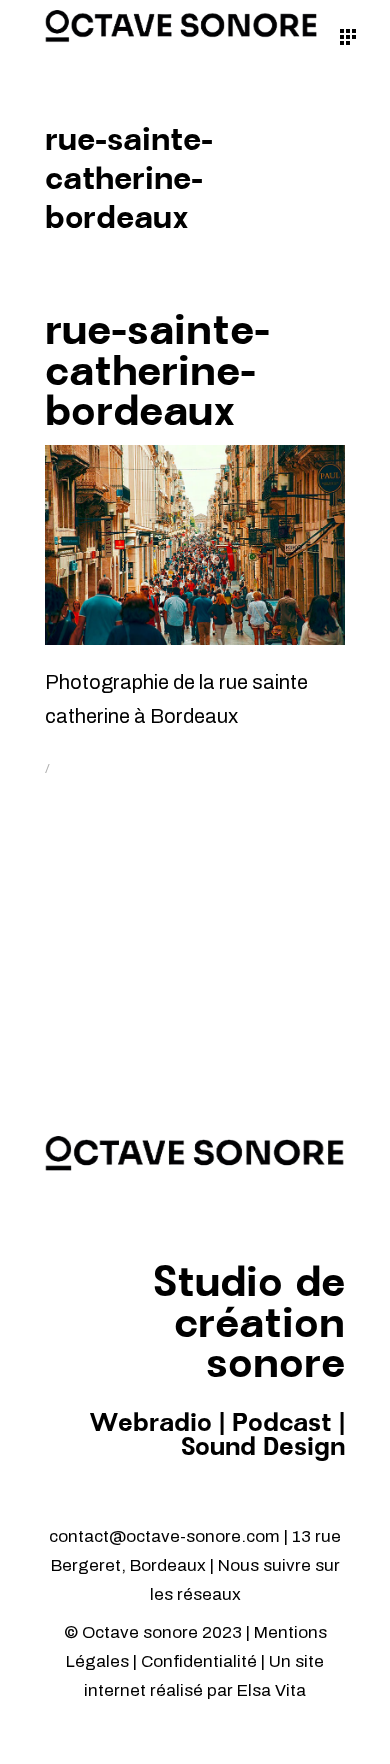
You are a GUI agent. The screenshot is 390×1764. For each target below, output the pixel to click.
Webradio (150, 1424)
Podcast (282, 1424)
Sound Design (263, 1448)
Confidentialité (201, 1661)
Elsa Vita (271, 1690)
